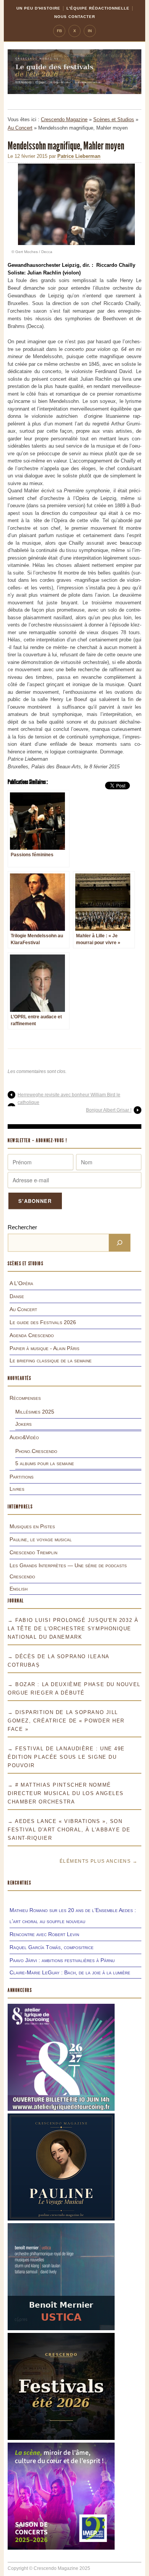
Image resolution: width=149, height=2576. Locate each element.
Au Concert (20, 128)
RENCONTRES (19, 1883)
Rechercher (22, 1227)
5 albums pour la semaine (45, 1463)
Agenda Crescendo (32, 1335)
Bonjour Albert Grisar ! (109, 1110)
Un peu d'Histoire (38, 8)
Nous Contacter (75, 17)
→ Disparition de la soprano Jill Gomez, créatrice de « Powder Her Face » (66, 1721)
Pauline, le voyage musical (41, 1539)
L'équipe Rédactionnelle (98, 8)
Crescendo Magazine (64, 119)
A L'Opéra (21, 1283)
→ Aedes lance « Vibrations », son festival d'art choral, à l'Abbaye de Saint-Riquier (69, 1830)
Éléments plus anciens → (99, 1861)
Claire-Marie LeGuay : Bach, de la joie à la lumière (70, 1972)
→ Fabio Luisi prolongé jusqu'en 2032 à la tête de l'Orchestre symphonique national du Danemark (73, 1629)
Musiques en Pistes (32, 1526)
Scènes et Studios (114, 119)
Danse (17, 1296)
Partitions (22, 1477)
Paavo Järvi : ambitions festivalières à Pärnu (62, 1960)
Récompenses (25, 1398)
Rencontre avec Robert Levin (44, 1934)
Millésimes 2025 (35, 1412)
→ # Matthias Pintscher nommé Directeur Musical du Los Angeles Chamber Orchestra (66, 1793)
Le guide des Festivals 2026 (43, 1322)
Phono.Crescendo (36, 1451)
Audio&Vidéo (24, 1437)
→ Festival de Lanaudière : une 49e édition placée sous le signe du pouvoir (66, 1757)
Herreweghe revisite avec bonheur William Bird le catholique (69, 1099)
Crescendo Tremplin (33, 1552)
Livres (17, 1489)
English (19, 1589)
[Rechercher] (120, 1243)
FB (59, 31)
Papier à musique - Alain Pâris (45, 1348)
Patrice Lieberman (79, 156)
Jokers (23, 1424)
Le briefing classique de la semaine (51, 1360)
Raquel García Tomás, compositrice (52, 1947)
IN (90, 31)
